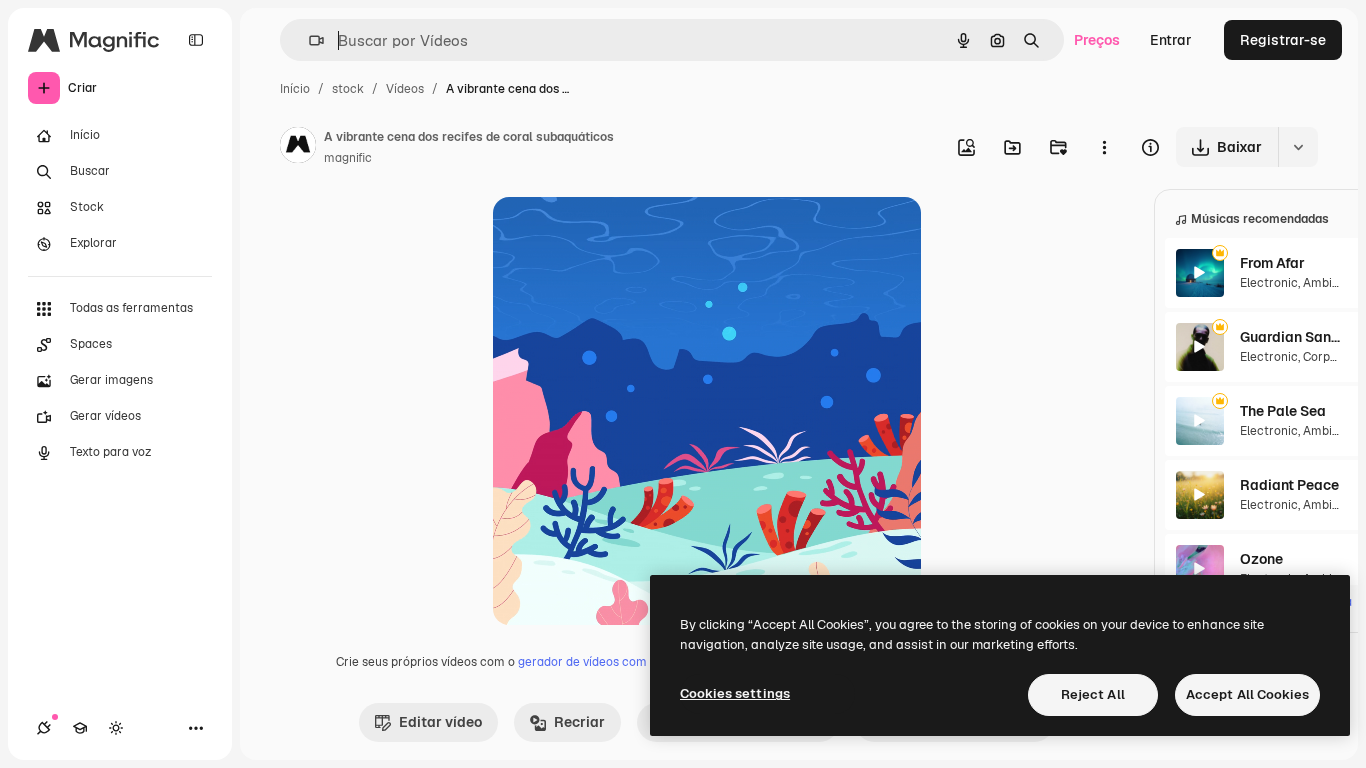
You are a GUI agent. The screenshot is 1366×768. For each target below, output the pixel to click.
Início (295, 89)
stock (348, 89)
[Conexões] (44, 728)
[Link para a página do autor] (298, 148)
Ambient (1327, 283)
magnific (348, 158)
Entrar (1171, 40)
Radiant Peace (1289, 485)
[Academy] (80, 728)
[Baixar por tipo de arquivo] (1298, 147)
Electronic (1269, 283)
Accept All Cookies (1247, 694)
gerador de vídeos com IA (589, 662)
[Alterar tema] (116, 728)
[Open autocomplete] (308, 40)
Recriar (579, 722)
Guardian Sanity (1290, 337)
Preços (1097, 40)
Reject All (1093, 694)
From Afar (1272, 263)
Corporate (1332, 357)
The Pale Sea (1283, 411)
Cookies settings (735, 693)
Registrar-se (1283, 40)
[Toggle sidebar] (196, 40)
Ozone (1261, 559)
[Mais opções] (1104, 147)
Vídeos (405, 89)
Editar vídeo (440, 722)
